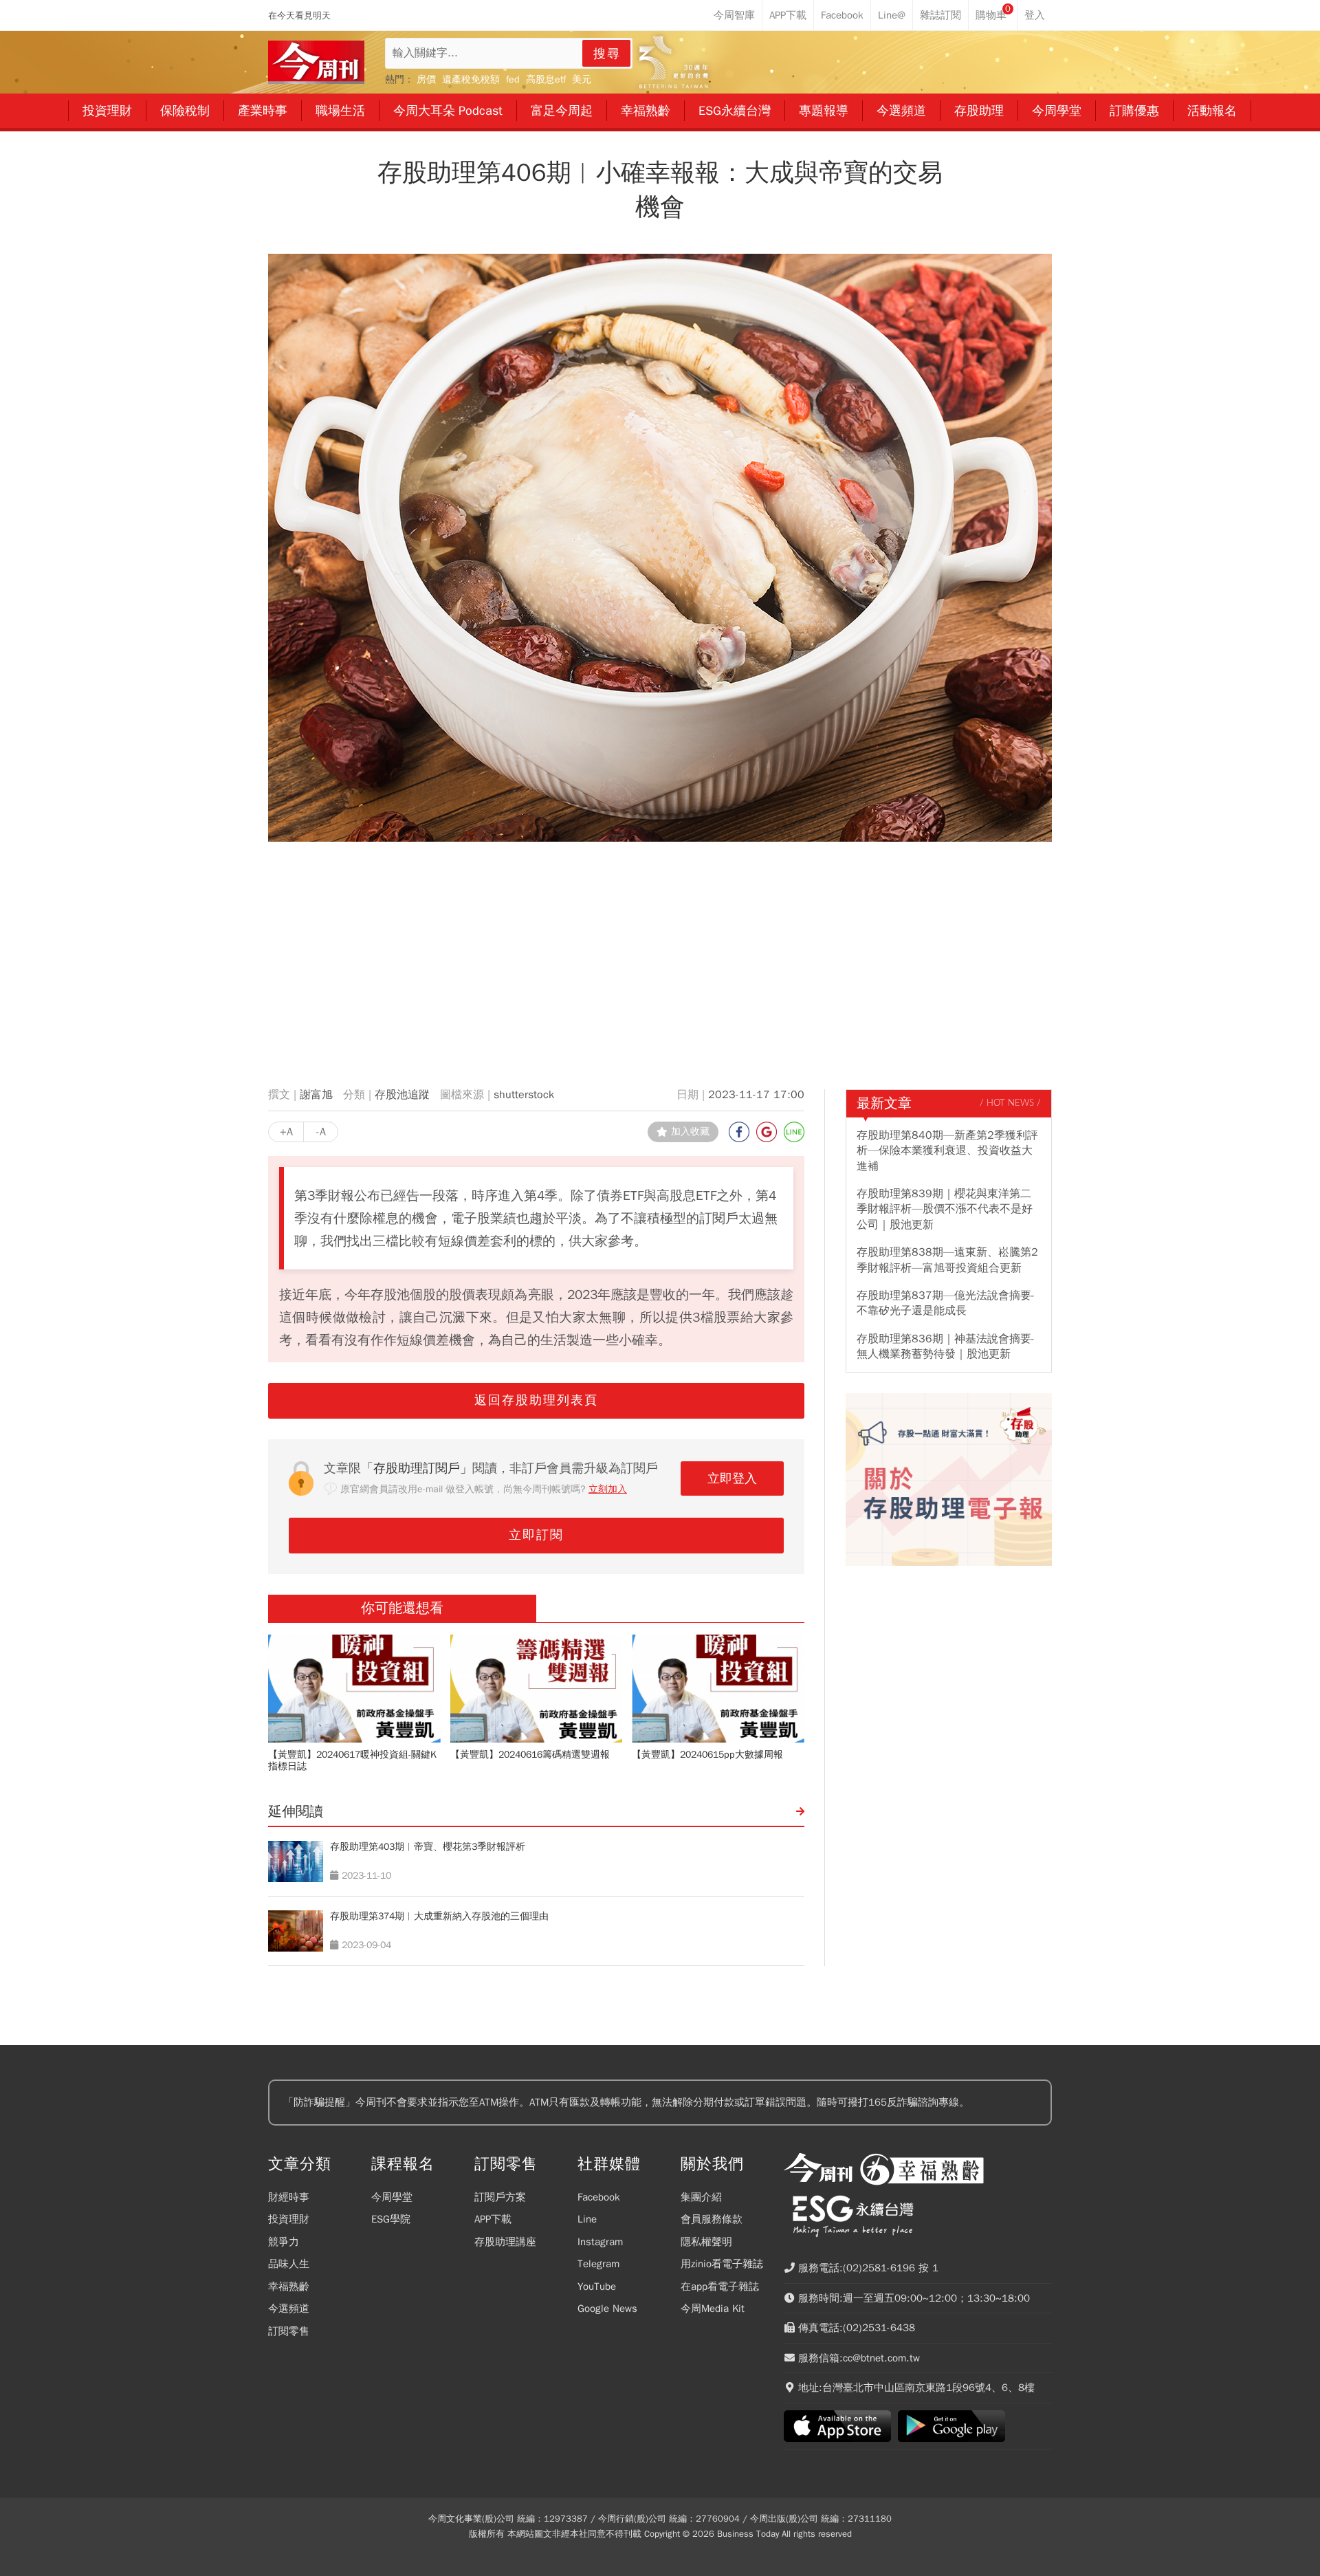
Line (587, 2219)
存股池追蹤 (402, 1095)
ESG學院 (391, 2219)
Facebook (599, 2197)
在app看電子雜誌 (720, 2286)
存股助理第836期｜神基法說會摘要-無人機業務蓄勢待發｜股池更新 (946, 1346)
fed (513, 79)
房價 (426, 79)
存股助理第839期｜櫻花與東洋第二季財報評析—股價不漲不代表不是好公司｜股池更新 (945, 1209)
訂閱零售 (289, 2331)
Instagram (600, 2242)
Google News (607, 2308)
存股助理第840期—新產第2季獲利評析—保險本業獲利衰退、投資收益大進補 (947, 1151)
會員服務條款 (712, 2219)
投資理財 (289, 2219)
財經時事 (289, 2197)
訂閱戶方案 (500, 2197)
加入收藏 (690, 1132)
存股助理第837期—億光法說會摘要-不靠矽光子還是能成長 (946, 1303)
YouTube (597, 2286)
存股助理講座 (505, 2242)
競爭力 (284, 2242)
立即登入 (732, 1478)
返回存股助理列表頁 (536, 1400)
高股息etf (546, 79)
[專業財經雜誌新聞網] (316, 62)
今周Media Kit (713, 2308)
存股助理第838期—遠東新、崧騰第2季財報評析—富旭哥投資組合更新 (947, 1260)
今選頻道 (289, 2308)
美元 (582, 79)
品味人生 (289, 2264)
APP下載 (493, 2219)
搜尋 (607, 54)
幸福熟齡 (289, 2286)
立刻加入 (608, 1489)
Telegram (598, 2264)
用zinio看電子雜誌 (722, 2264)
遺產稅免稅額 (471, 79)
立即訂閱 (536, 1535)
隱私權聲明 (706, 2242)
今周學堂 (392, 2197)
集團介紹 (701, 2197)
